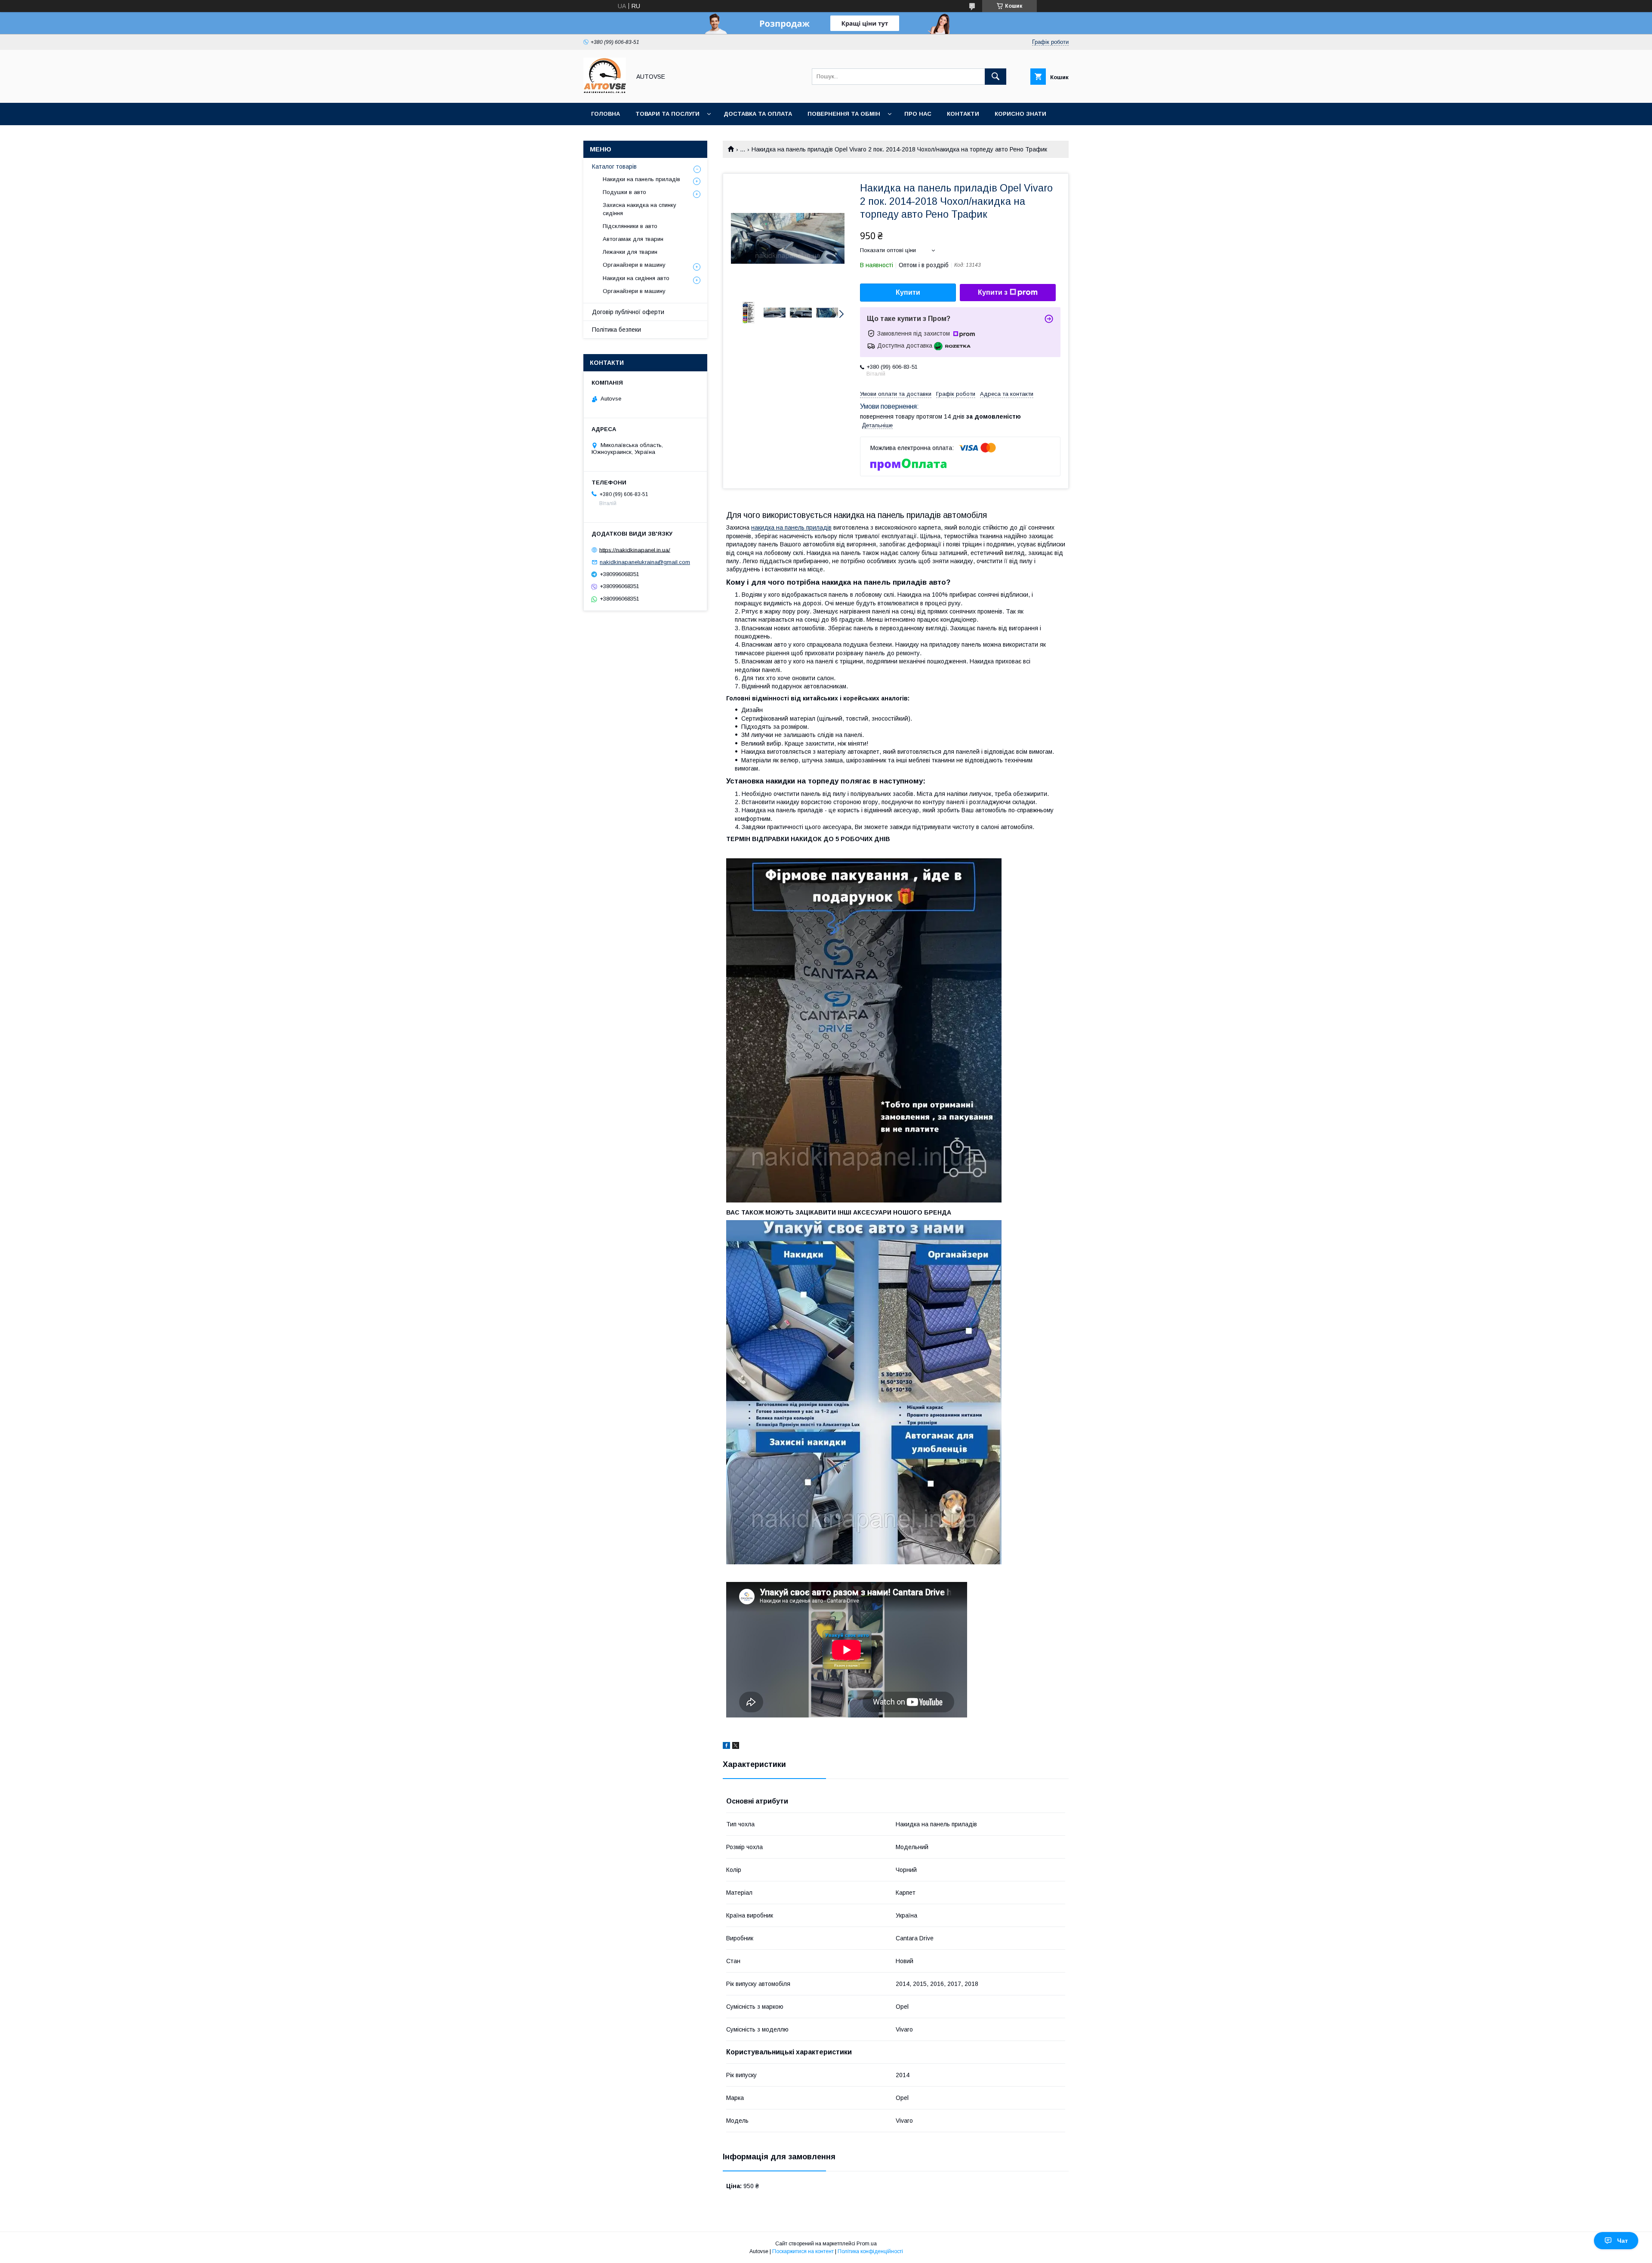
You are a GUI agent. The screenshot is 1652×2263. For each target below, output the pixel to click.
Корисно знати (1020, 114)
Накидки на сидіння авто (636, 278)
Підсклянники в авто (630, 226)
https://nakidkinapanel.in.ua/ (635, 550)
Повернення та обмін (844, 114)
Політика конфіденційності (870, 2251)
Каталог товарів (614, 166)
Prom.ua (867, 2244)
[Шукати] (996, 77)
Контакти (963, 114)
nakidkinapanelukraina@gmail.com (645, 562)
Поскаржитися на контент (803, 2251)
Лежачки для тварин (630, 252)
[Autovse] (605, 92)
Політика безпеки (616, 330)
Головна (606, 114)
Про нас (918, 114)
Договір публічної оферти (628, 312)
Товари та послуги (667, 114)
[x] (736, 1747)
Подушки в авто (624, 192)
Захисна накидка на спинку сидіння (640, 209)
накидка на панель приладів (791, 527)
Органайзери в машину (634, 265)
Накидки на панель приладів (641, 179)
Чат (1623, 2241)
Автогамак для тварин (633, 239)
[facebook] (726, 1747)
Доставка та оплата (758, 114)
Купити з (993, 292)
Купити (908, 292)
